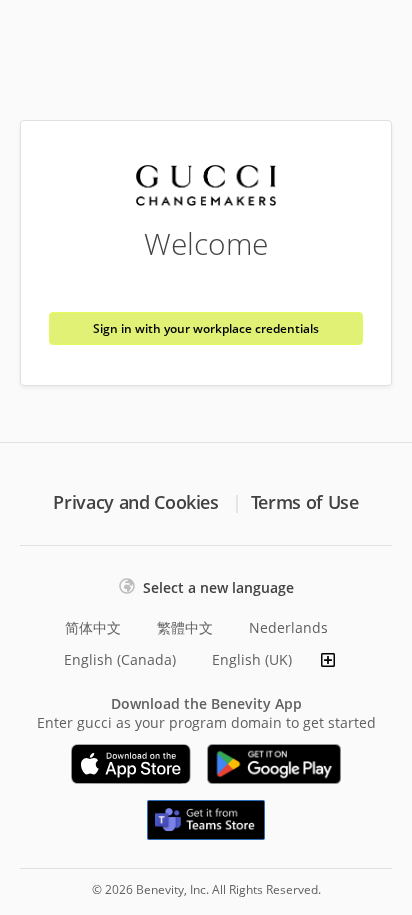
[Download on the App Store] (131, 764)
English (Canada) (120, 659)
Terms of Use (305, 502)
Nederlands (288, 627)
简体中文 (93, 627)
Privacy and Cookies (135, 502)
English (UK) (252, 659)
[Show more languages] (328, 660)
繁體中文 (185, 627)
